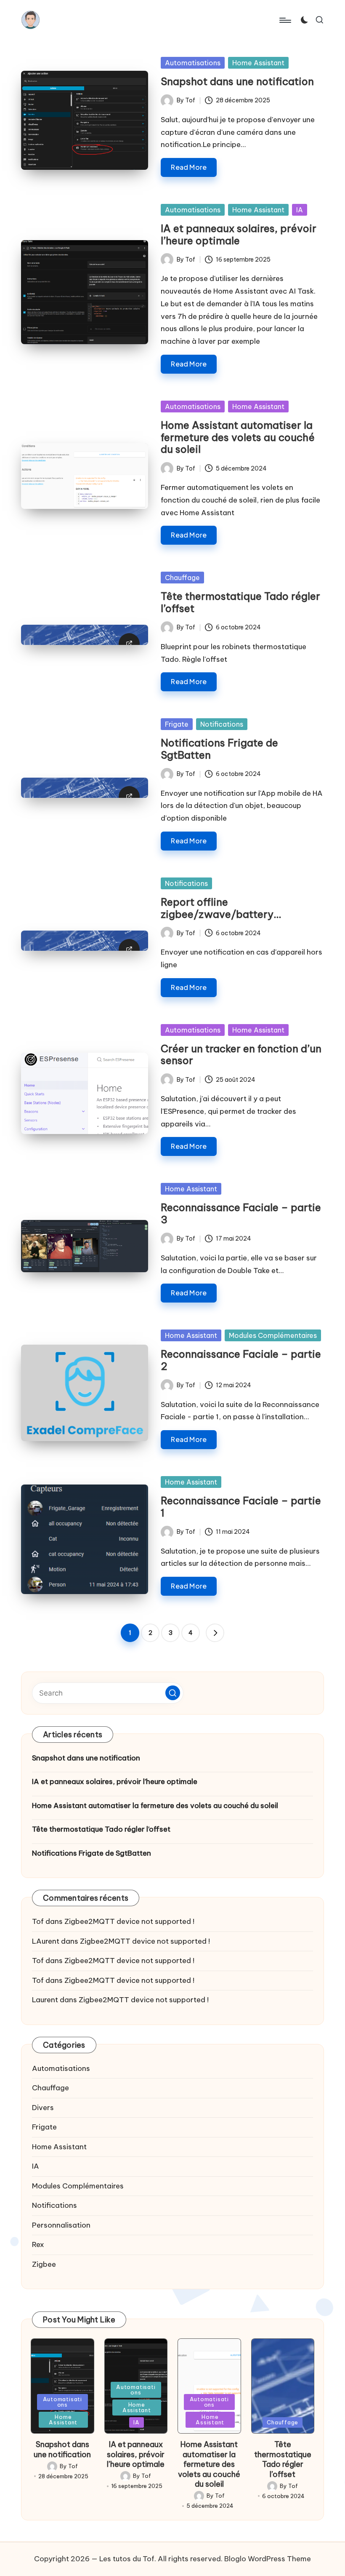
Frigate (177, 724)
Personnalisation (61, 2225)
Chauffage (182, 578)
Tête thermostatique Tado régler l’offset (240, 602)
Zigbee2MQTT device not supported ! (129, 1921)
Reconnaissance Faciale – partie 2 (241, 1360)
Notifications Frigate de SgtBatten (219, 749)
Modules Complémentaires (273, 1335)
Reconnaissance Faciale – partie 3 (241, 1213)
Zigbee (44, 2264)
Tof (38, 1921)
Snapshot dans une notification (237, 81)
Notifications (222, 724)
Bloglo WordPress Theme (268, 2559)
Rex (38, 2244)
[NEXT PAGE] (215, 1633)
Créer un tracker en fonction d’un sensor (241, 1055)
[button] (215, 1633)
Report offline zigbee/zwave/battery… (221, 908)
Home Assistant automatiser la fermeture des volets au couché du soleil (238, 437)
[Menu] (285, 20)
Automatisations (193, 63)
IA (300, 210)
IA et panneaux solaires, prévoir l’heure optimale (239, 234)
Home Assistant (258, 63)
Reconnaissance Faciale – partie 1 (241, 1507)
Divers (43, 2108)
